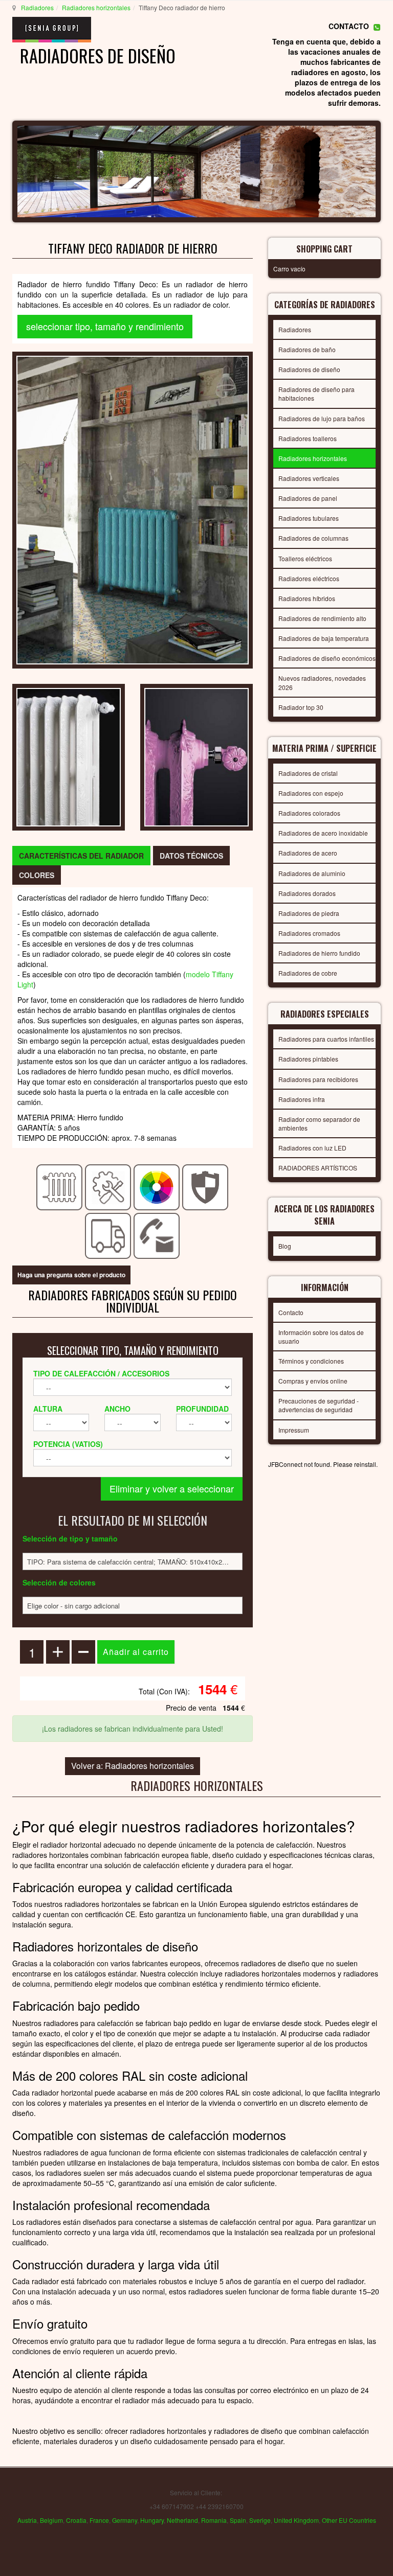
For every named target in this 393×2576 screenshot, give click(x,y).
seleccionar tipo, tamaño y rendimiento (105, 326)
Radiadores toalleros (308, 438)
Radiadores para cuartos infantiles (326, 1039)
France (99, 2520)
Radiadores (37, 7)
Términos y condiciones (311, 1361)
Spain (238, 2520)
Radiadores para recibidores (318, 1079)
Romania (214, 2520)
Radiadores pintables (308, 1059)
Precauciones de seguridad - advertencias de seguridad (319, 1405)
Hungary (152, 2520)
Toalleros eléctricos (305, 558)
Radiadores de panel (308, 498)
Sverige (260, 2520)
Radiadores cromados (309, 933)
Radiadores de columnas (313, 538)
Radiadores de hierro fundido (319, 953)
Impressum (294, 1430)
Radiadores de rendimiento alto (322, 618)
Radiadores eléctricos (309, 578)
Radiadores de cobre (308, 973)
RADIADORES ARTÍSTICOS (318, 1168)
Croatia (76, 2520)
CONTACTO (349, 26)
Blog (285, 1246)
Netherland (182, 2520)
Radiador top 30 (301, 707)
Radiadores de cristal (308, 773)
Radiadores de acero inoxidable (323, 833)
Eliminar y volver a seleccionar (172, 1488)
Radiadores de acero (308, 853)
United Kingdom (296, 2520)
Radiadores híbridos (307, 598)
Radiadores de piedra (309, 913)
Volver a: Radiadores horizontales (133, 1766)
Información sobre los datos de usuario (321, 1337)
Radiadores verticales (309, 478)
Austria (27, 2520)
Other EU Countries (349, 2520)
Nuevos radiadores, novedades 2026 (322, 682)
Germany (125, 2520)
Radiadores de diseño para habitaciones (316, 394)
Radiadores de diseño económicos (327, 658)
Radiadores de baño (307, 349)
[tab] (81, 856)
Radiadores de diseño (309, 369)
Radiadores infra (302, 1099)
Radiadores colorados (309, 813)
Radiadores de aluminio (312, 873)
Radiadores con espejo (311, 793)
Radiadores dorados (307, 893)
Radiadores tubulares (309, 518)
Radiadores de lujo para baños (322, 418)
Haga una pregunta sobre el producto (71, 1275)
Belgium (51, 2520)
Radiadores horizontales (96, 7)
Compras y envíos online (313, 1381)
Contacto (291, 1312)
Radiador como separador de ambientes (319, 1123)
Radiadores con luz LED (312, 1148)
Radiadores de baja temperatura (324, 638)
